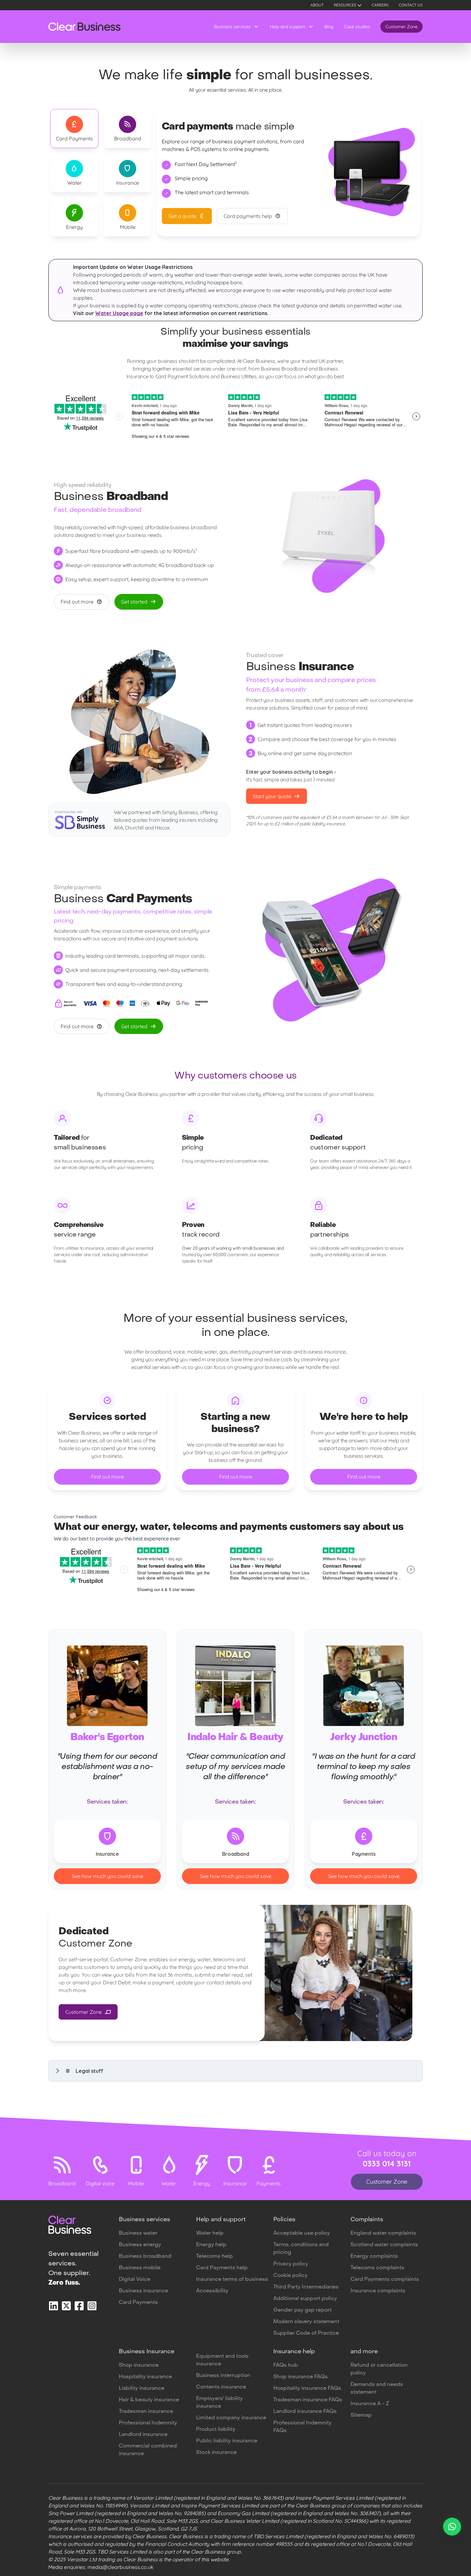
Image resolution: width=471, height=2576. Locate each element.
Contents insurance (221, 2387)
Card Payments (138, 2303)
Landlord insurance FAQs (305, 2412)
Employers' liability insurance (219, 2403)
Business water (138, 2233)
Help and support (287, 27)
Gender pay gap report (302, 2310)
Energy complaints (374, 2256)
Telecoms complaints (377, 2268)
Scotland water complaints (384, 2245)
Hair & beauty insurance (149, 2400)
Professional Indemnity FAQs (302, 2427)
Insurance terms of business (232, 2280)
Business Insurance (147, 2352)
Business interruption (223, 2376)
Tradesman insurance (146, 2412)
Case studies (357, 27)
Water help (210, 2233)
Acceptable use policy (302, 2233)
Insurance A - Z (370, 2404)
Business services (232, 27)
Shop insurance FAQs (301, 2377)
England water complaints (383, 2233)
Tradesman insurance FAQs (308, 2400)
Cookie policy (290, 2276)
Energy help (211, 2245)
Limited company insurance (231, 2418)
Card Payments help (222, 2268)
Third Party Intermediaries (306, 2287)
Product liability (216, 2430)
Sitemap (361, 2415)
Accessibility (212, 2291)
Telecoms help (215, 2256)
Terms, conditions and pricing (301, 2249)
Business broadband (145, 2256)
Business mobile (140, 2268)
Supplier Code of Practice (306, 2333)
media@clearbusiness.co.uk (120, 2567)
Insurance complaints (378, 2291)
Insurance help (294, 2352)
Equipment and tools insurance (222, 2360)
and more (364, 2352)
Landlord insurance (143, 2435)
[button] (235, 2071)
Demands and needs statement (377, 2388)
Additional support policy (305, 2299)
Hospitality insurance (145, 2377)
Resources (345, 5)
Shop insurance (139, 2365)
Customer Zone (401, 27)
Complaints (367, 2220)
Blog (329, 27)
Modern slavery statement (306, 2322)
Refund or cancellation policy (379, 2369)
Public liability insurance (227, 2441)
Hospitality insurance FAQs (307, 2388)
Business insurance (144, 2291)
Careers (380, 5)
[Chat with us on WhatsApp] (452, 2527)
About (317, 5)
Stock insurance (216, 2453)
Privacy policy (291, 2264)
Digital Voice (135, 2280)
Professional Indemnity (148, 2423)
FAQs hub (286, 2365)
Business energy (140, 2245)
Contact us (411, 5)
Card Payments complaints (385, 2280)
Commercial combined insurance (148, 2450)
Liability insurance (142, 2388)
